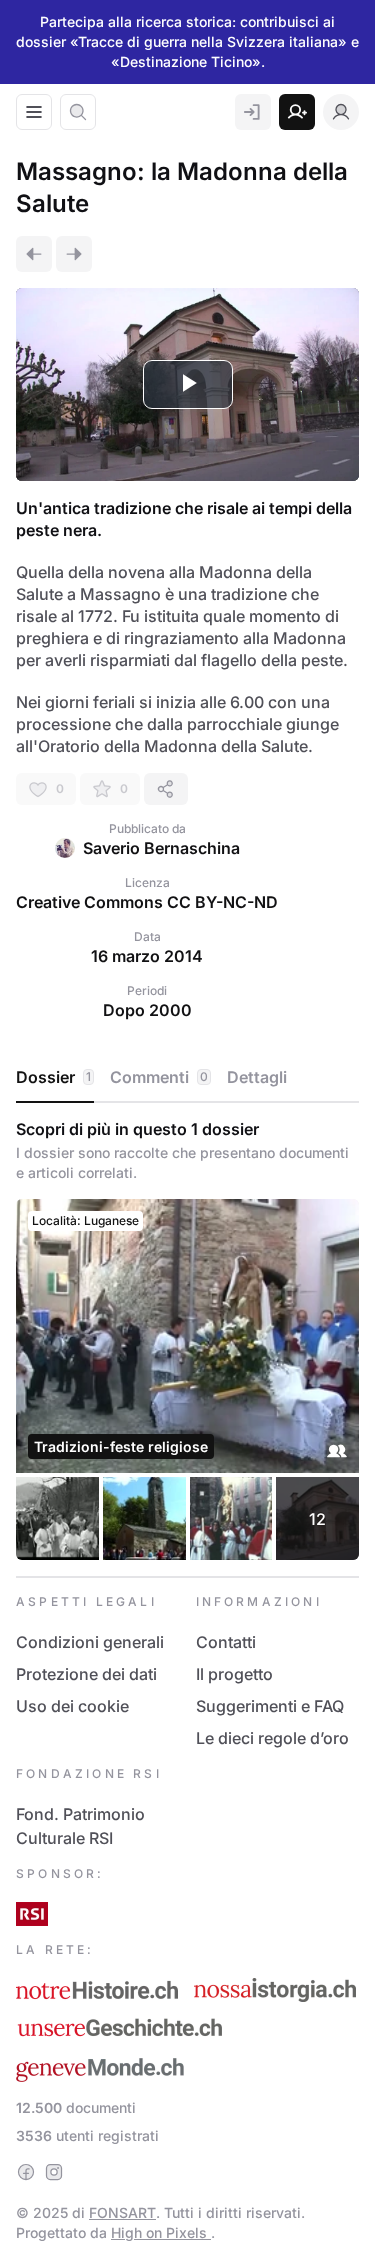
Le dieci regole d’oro (272, 1738)
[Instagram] (54, 2172)
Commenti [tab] (159, 1077)
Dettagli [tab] (257, 1077)
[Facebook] (26, 2172)
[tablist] (187, 1078)
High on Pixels (161, 2232)
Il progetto (234, 1674)
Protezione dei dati (86, 1674)
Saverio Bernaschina (161, 848)
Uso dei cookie (72, 1706)
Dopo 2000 (147, 1010)
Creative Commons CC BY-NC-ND (147, 902)
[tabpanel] (187, 1339)
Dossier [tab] (53, 1077)
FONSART (122, 2212)
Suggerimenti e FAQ (270, 1706)
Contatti (226, 1642)
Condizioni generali (90, 1642)
